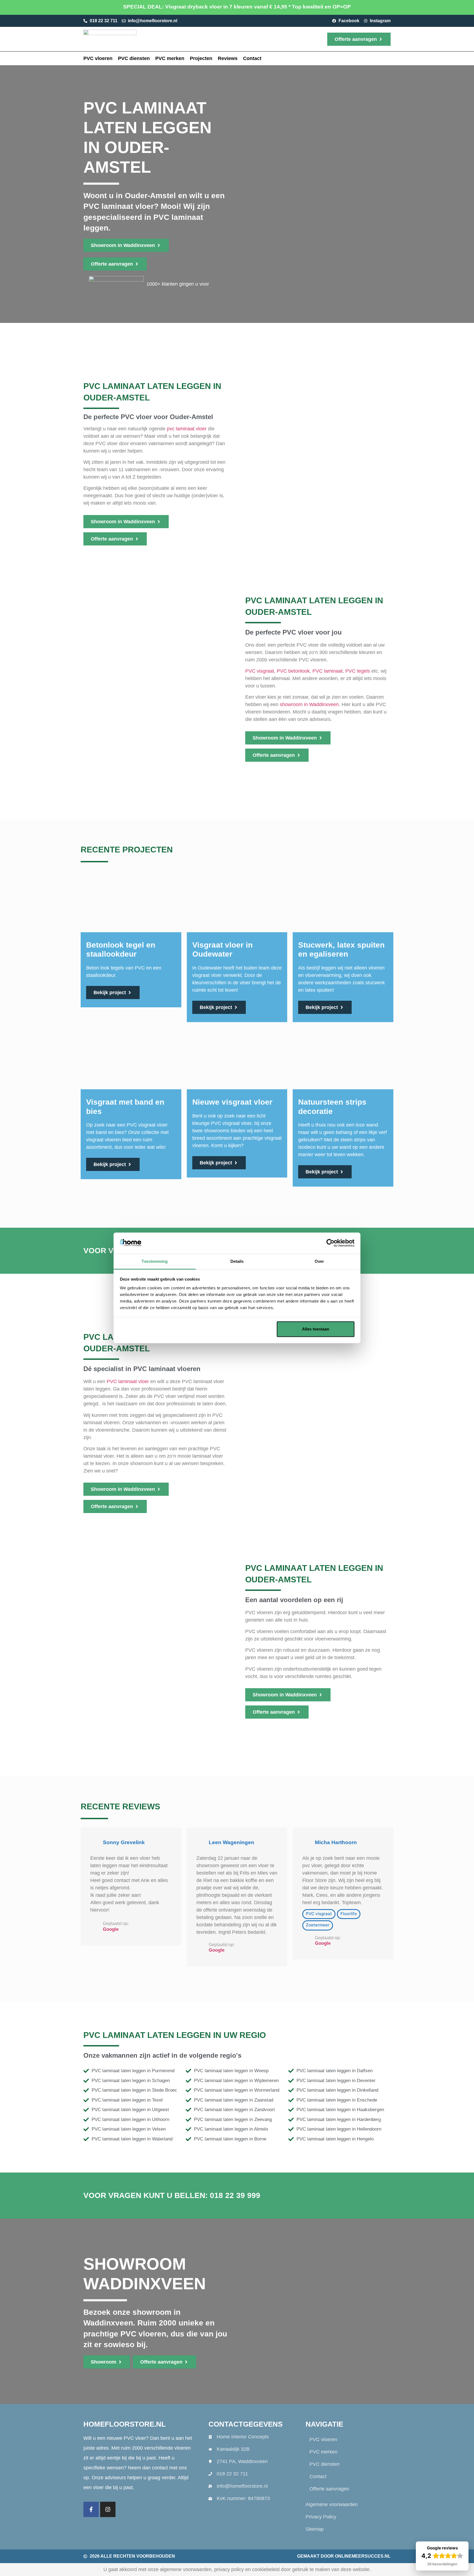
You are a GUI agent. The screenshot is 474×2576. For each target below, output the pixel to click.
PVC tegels (358, 671)
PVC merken (170, 58)
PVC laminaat (328, 671)
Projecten (201, 58)
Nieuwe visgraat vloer (232, 1102)
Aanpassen (233, 1329)
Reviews (228, 58)
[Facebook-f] (91, 2509)
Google (111, 1929)
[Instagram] (108, 2509)
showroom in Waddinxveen (309, 704)
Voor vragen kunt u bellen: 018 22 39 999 (172, 2195)
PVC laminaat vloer (128, 1381)
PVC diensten (134, 58)
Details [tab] (237, 1261)
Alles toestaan (316, 1329)
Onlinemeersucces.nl (363, 2556)
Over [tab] (319, 1261)
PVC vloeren (98, 58)
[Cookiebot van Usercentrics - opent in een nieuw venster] (330, 1243)
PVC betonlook (293, 671)
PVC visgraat (260, 671)
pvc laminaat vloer (187, 429)
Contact (252, 58)
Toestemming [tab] (155, 1261)
